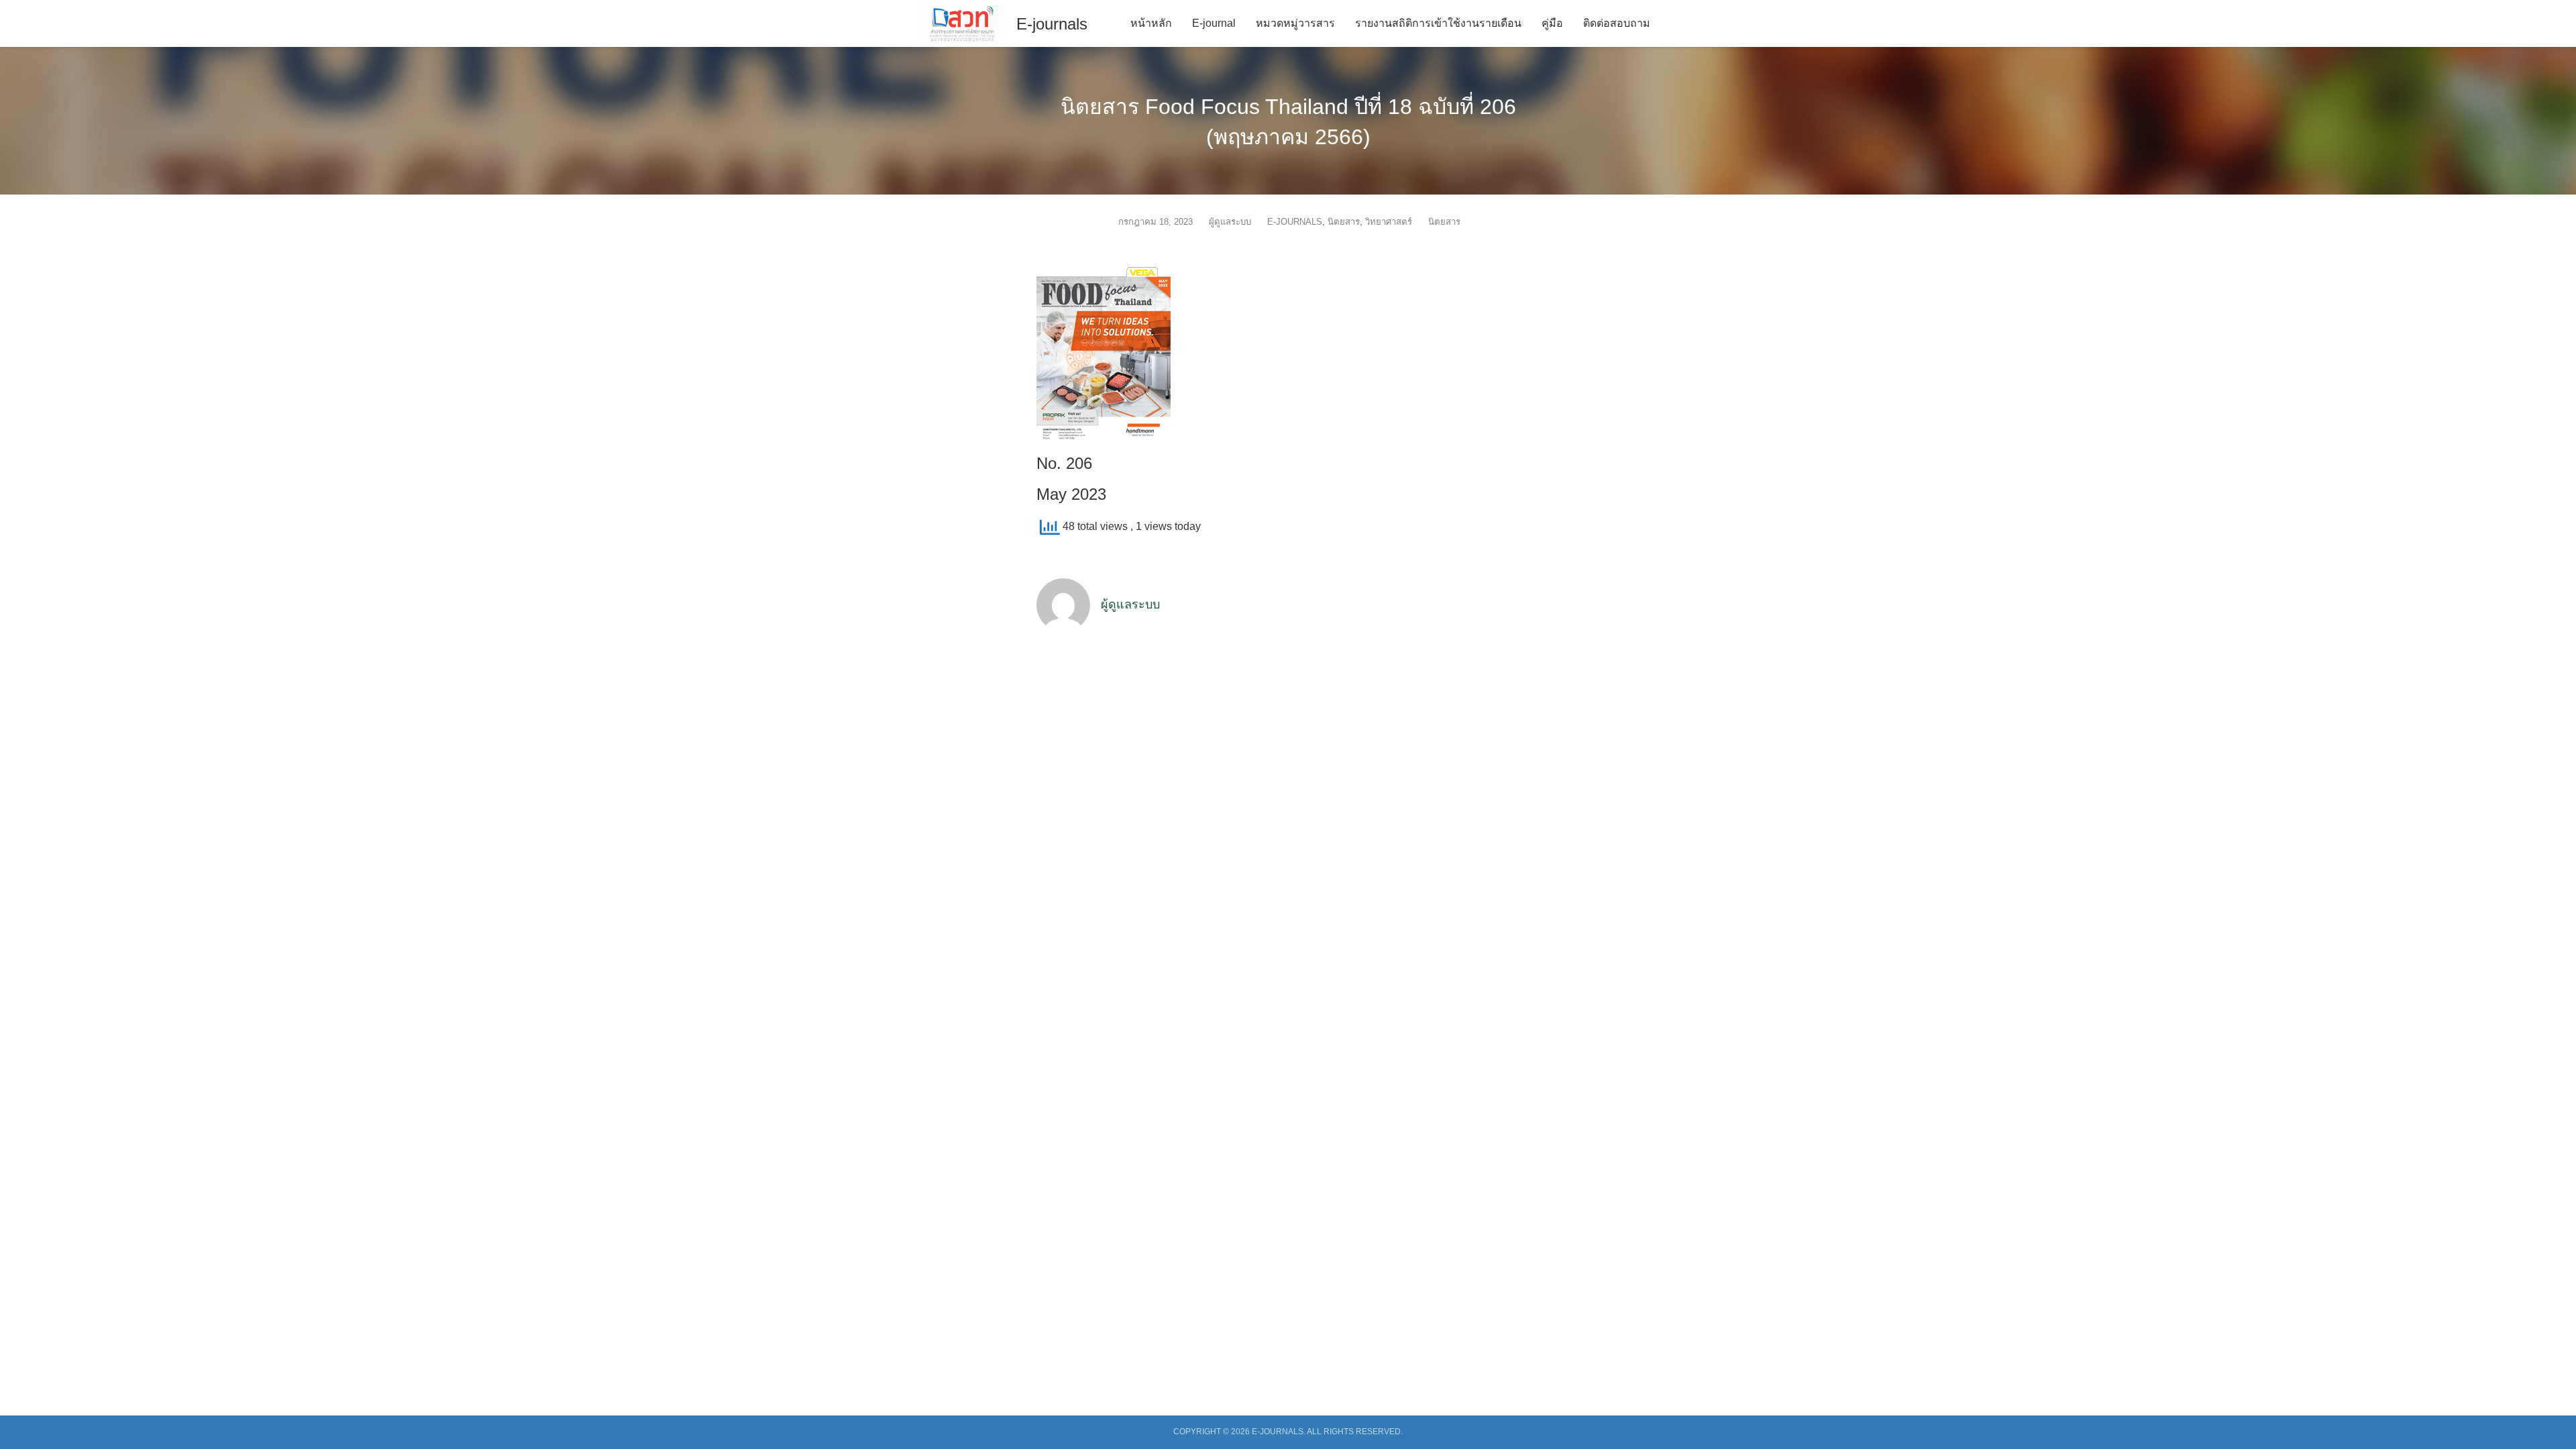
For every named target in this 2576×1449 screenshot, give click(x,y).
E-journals (1052, 24)
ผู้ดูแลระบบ (1230, 222)
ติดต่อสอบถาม (1617, 23)
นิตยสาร (1344, 222)
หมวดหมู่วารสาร (1295, 23)
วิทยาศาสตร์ (1389, 222)
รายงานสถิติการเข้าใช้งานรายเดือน (1438, 23)
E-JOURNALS (1295, 222)
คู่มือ (1552, 23)
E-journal (1214, 23)
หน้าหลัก (1151, 23)
